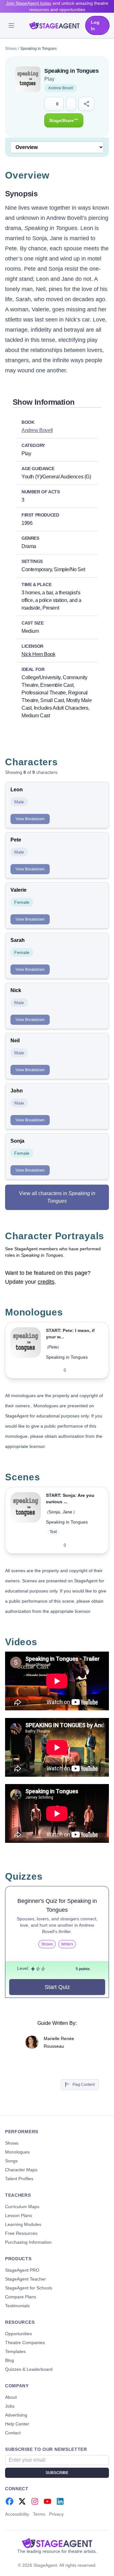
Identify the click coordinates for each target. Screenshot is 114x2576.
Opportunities (19, 2334)
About (11, 2397)
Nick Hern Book (38, 654)
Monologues (17, 2152)
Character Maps (21, 2170)
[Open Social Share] (87, 104)
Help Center (17, 2424)
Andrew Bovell (61, 88)
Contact (13, 2433)
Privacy (56, 2514)
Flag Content (84, 2085)
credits (46, 1282)
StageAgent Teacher (25, 2279)
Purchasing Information (28, 2242)
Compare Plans (21, 2297)
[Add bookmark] (91, 1370)
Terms (39, 2514)
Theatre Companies (25, 2343)
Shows (11, 49)
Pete (53, 1347)
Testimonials (17, 2306)
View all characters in (57, 1197)
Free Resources (21, 2233)
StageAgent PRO (22, 2270)
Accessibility (17, 2514)
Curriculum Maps (22, 2207)
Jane (67, 1512)
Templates (15, 2351)
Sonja (54, 1512)
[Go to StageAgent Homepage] (57, 2543)
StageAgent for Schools (29, 2288)
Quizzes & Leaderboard (29, 2369)
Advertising (16, 2415)
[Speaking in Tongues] (26, 1350)
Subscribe (57, 2473)
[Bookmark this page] (71, 104)
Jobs (10, 2406)
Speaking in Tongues (67, 1357)
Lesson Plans (19, 2215)
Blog (9, 2360)
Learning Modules (23, 2224)
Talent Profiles (19, 2179)
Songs (11, 2161)
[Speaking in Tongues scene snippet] (26, 1520)
